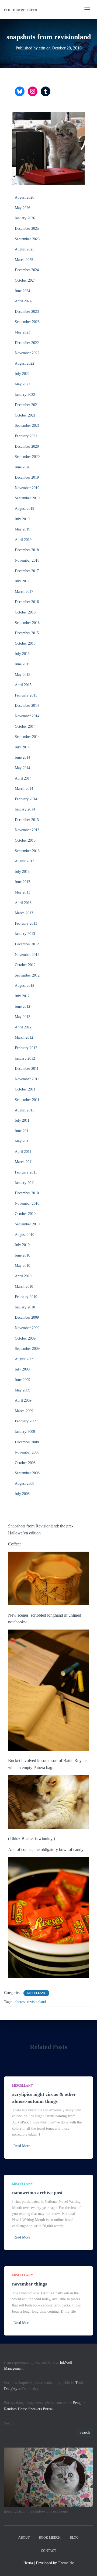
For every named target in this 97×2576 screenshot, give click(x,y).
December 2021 (27, 405)
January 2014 (25, 809)
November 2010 (27, 1203)
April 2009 (23, 1400)
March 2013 (24, 913)
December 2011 (27, 1069)
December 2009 (27, 1317)
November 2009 (27, 1328)
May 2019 (22, 529)
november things (30, 2284)
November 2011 (27, 1079)
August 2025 (25, 249)
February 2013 (26, 923)
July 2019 (22, 519)
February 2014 (26, 799)
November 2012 (27, 955)
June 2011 (22, 1131)
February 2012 (26, 1048)
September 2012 (27, 975)
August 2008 (25, 1483)
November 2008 (27, 1452)
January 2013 (25, 934)
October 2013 (25, 840)
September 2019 (27, 498)
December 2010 (27, 1193)
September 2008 (27, 1473)
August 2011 (24, 1110)
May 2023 (22, 332)
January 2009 (25, 1432)
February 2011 (26, 1172)
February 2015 (26, 695)
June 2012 (22, 1007)
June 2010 (22, 1255)
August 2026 (25, 197)
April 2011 (23, 1152)
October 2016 (25, 612)
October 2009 (25, 1338)
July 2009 (22, 1369)
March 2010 (24, 1287)
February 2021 (26, 436)
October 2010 (25, 1214)
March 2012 (24, 1037)
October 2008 (25, 1463)
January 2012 (25, 1058)
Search (9, 2423)
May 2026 (22, 208)
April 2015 (23, 685)
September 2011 (27, 1100)
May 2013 (22, 892)
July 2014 (22, 747)
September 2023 (27, 322)
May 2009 (22, 1390)
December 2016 (27, 602)
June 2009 (22, 1380)
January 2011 (25, 1183)
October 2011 (25, 1089)
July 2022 (22, 374)
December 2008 (27, 1442)
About (24, 2538)
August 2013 (25, 861)
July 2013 (22, 872)
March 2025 (24, 260)
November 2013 (27, 830)
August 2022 (25, 363)
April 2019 (23, 540)
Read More (22, 2146)
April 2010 (23, 1276)
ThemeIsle (66, 2563)
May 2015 (22, 675)
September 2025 (27, 239)
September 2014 (27, 737)
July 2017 (22, 581)
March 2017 (24, 592)
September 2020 (27, 457)
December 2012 (27, 944)
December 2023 (27, 312)
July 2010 (22, 1245)
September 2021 (27, 426)
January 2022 (25, 395)
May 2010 (22, 1266)
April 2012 (23, 1027)
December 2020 (27, 446)
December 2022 (27, 343)
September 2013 (27, 851)
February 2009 (26, 1421)
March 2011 (24, 1162)
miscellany (36, 1993)
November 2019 (27, 488)
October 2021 (25, 415)
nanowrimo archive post (37, 2193)
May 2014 (22, 768)
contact (48, 2551)
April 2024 (23, 301)
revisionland (37, 2002)
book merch (50, 2538)
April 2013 (23, 903)
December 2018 (27, 550)
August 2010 (25, 1235)
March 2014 (24, 789)
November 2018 (27, 560)
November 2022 (27, 353)
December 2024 (27, 270)
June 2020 (22, 467)
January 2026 (25, 218)
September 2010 (27, 1224)
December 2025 (27, 229)
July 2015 (22, 654)
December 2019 (27, 477)
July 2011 (22, 1120)
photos (20, 2002)
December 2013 (27, 820)
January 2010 (25, 1307)
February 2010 (26, 1297)
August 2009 (25, 1359)
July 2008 (22, 1494)
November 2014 (27, 716)
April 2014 (23, 778)
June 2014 (22, 757)
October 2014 (25, 726)
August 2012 (25, 986)
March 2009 (24, 1411)
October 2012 (25, 965)
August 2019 (25, 509)
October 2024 (25, 280)
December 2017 (27, 571)
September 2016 (27, 623)
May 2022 (22, 384)
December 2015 (27, 633)
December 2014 (27, 706)
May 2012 (22, 1017)
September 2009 (27, 1349)
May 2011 (22, 1141)
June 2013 (22, 882)
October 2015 (25, 643)
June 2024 (22, 291)
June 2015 (22, 664)
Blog (74, 2538)
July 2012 (22, 996)
